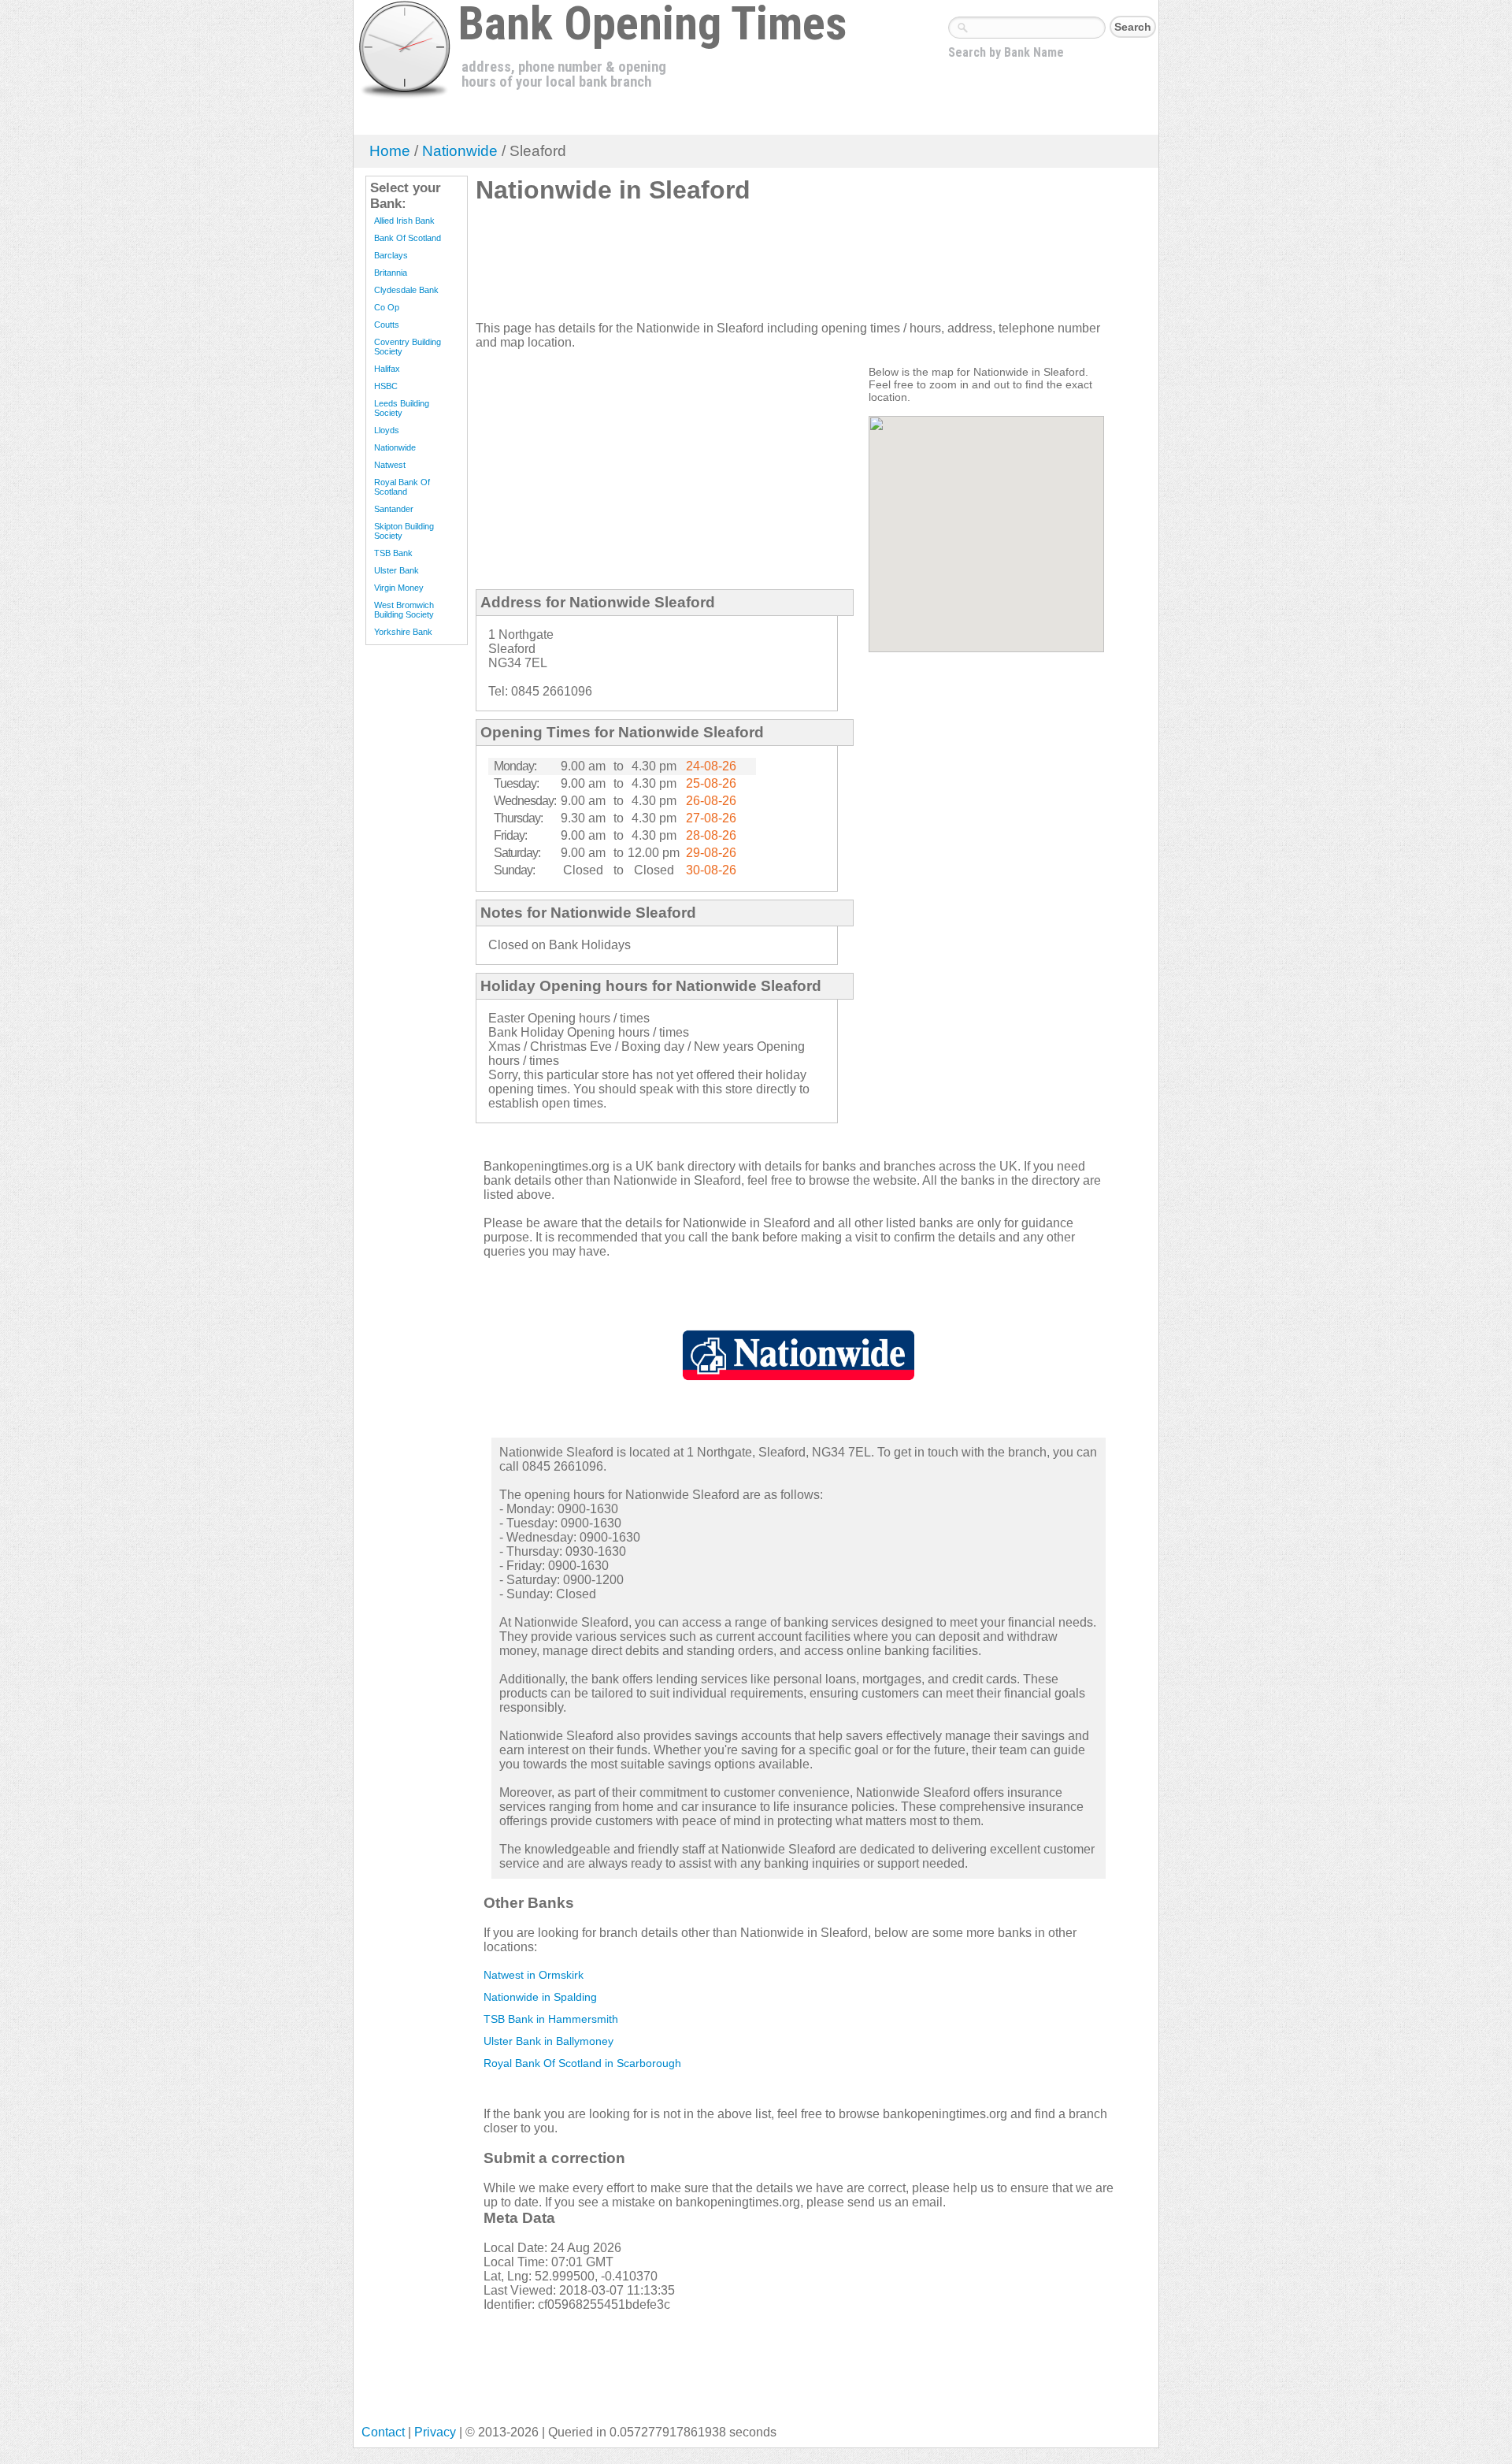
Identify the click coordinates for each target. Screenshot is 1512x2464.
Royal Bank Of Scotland (402, 487)
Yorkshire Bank (403, 632)
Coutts (387, 325)
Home (390, 151)
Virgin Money (399, 588)
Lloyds (387, 430)
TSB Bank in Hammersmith (551, 2019)
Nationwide (460, 151)
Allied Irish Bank (404, 221)
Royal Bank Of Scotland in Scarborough (582, 2063)
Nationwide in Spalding (540, 1997)
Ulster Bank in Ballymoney (548, 2041)
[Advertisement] (762, 269)
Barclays (391, 255)
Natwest (390, 465)
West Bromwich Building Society (404, 610)
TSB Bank (393, 553)
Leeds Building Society (402, 408)
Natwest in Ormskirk (534, 1975)
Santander (394, 509)
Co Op (387, 307)
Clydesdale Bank (406, 290)
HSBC (386, 386)
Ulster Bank (397, 570)
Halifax (387, 369)
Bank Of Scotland (408, 238)
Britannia (391, 273)
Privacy (435, 2432)
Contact (383, 2432)
